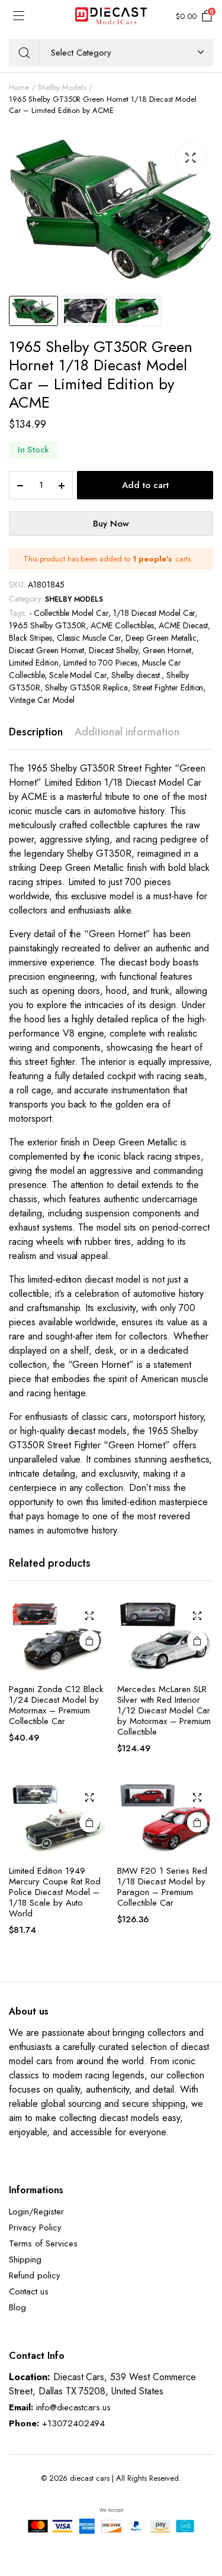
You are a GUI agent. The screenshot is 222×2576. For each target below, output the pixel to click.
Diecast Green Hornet (46, 650)
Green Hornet (167, 650)
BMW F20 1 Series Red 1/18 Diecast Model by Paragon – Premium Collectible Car (162, 1887)
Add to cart (145, 485)
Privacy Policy (35, 2228)
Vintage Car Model (42, 700)
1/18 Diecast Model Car (154, 613)
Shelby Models (62, 87)
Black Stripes (30, 638)
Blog (17, 2307)
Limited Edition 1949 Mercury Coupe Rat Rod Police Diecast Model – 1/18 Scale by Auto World (55, 1892)
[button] (191, 158)
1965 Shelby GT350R (47, 625)
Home (19, 87)
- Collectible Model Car (69, 613)
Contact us (29, 2291)
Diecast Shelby (113, 650)
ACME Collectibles (122, 625)
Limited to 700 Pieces (100, 663)
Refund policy (35, 2275)
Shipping (25, 2259)
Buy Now (111, 524)
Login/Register (36, 2212)
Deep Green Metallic (161, 638)
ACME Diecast (183, 625)
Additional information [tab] (127, 732)
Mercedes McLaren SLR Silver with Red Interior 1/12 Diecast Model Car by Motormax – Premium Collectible (164, 1710)
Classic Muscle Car (89, 638)
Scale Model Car (78, 675)
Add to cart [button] (89, 1641)
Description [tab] (36, 732)
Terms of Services (43, 2243)
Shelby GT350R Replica (86, 687)
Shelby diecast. (136, 675)
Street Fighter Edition (168, 687)
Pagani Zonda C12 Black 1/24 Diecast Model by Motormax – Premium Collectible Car (56, 1705)
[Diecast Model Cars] (111, 17)
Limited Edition (34, 663)
